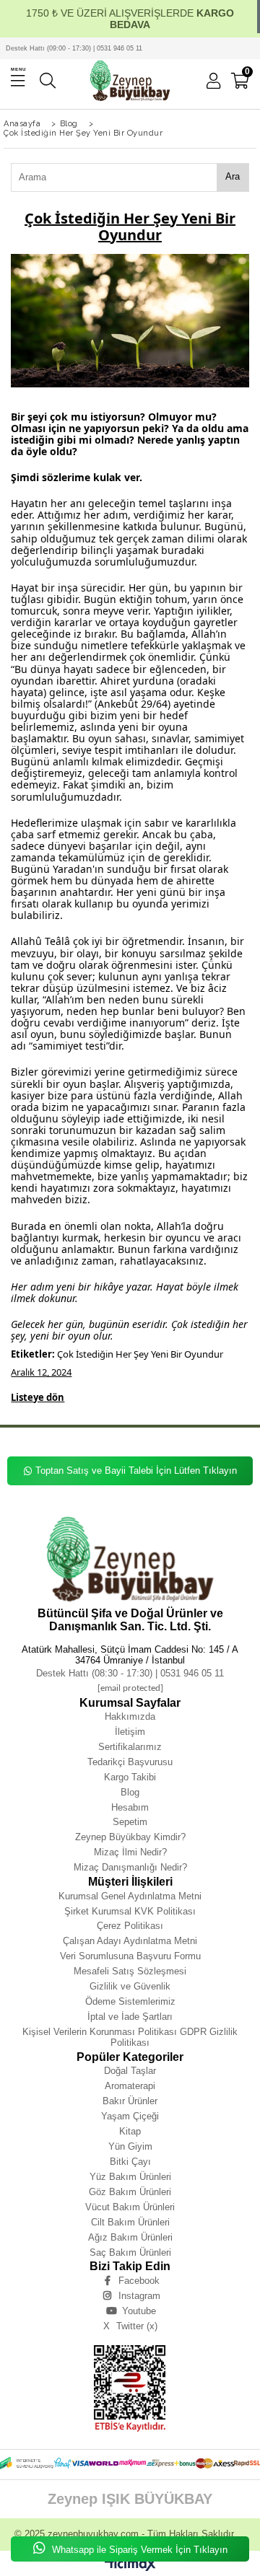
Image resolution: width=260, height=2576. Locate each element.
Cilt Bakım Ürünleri (130, 2222)
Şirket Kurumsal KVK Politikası (130, 1911)
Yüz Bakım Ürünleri (130, 2177)
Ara (233, 176)
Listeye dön (38, 1398)
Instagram (139, 2296)
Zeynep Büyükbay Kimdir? (130, 1837)
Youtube (139, 2311)
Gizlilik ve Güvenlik (130, 1986)
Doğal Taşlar (130, 2071)
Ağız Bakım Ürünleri (130, 2237)
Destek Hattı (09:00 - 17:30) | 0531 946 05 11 (74, 48)
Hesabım (130, 1807)
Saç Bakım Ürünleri (130, 2252)
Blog (130, 1792)
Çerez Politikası (130, 1926)
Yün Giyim (130, 2146)
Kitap (130, 2131)
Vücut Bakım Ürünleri (130, 2207)
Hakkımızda (130, 1716)
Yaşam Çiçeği (130, 2116)
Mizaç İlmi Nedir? (130, 1852)
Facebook (139, 2281)
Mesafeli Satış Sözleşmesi (130, 1971)
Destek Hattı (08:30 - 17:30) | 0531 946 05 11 (130, 1673)
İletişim (130, 1732)
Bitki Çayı (130, 2162)
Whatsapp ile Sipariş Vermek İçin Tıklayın (138, 2550)
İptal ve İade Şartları (130, 2017)
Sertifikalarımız (130, 1747)
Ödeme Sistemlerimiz (130, 2001)
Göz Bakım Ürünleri (130, 2192)
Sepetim (130, 1822)
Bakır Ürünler (130, 2101)
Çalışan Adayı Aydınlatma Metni (130, 1941)
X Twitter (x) (130, 2326)
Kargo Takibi (130, 1777)
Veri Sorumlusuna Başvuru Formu (130, 1956)
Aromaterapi (130, 2086)
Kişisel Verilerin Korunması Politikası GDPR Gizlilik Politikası (130, 2037)
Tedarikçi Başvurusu (130, 1762)
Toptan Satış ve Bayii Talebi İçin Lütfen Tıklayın (136, 1471)
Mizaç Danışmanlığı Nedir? (130, 1867)
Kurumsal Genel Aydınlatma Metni (130, 1896)
